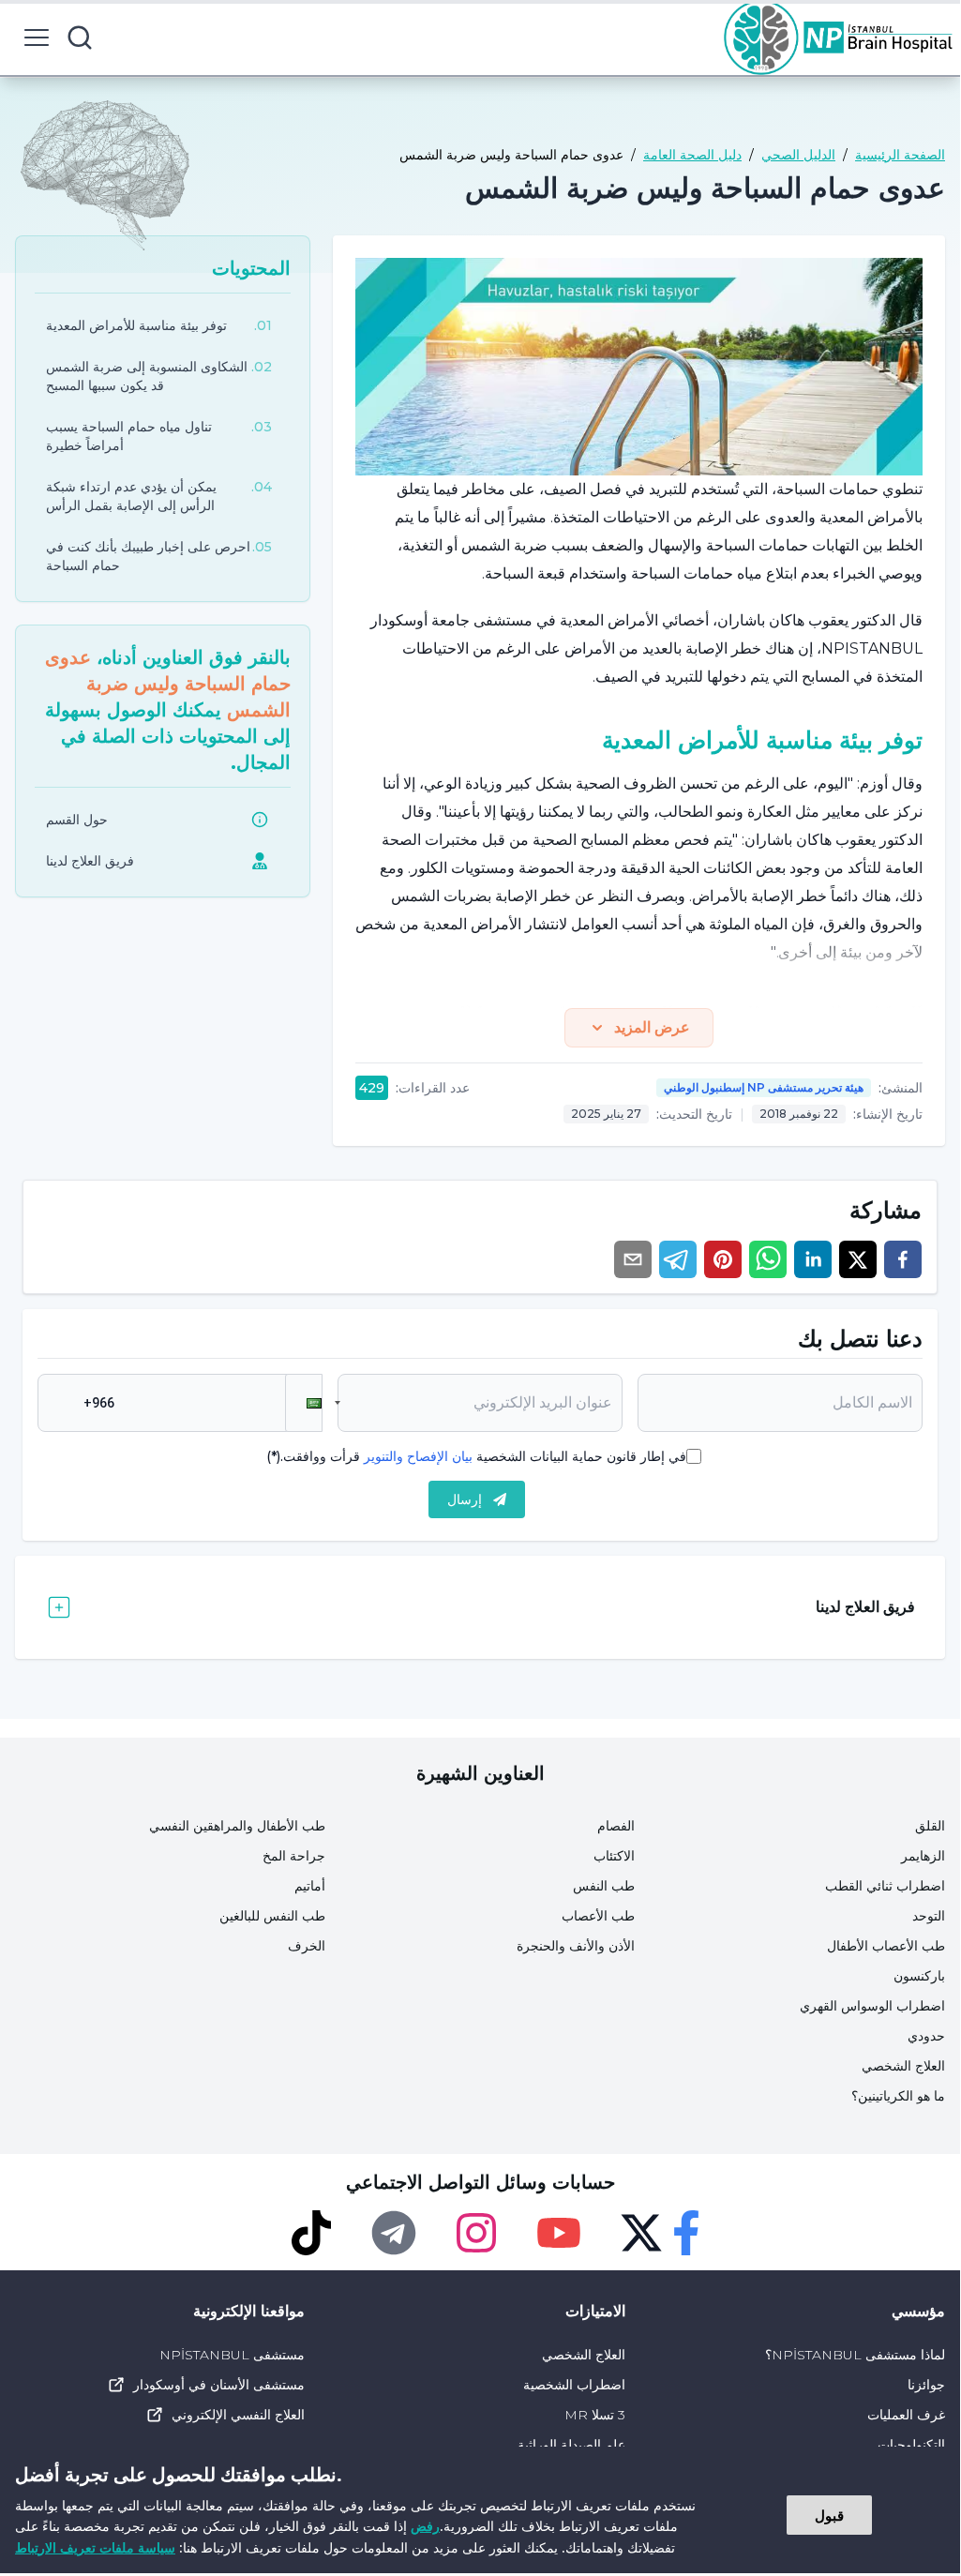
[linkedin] (813, 1259)
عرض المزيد (652, 1027)
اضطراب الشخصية (574, 2385)
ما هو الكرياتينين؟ (898, 2096)
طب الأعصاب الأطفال (886, 1946)
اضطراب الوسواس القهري (872, 2006)
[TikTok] (311, 2233)
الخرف (307, 1946)
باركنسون (919, 1976)
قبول (829, 2515)
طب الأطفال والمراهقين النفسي (237, 1826)
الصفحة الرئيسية (900, 155)
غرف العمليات (906, 2415)
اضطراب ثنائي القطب (885, 1886)
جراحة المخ (294, 1856)
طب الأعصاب (598, 1916)
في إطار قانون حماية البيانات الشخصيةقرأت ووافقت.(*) (476, 1456)
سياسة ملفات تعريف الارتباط (95, 2547)
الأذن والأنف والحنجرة (576, 1946)
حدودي (926, 2036)
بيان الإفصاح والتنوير (418, 1456)
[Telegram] (394, 2233)
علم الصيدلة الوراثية (571, 2445)
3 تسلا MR (594, 2415)
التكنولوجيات (911, 2445)
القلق (930, 1826)
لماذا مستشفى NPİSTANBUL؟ (855, 2355)
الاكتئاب (614, 1856)
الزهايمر (923, 1856)
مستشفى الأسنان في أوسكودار (219, 2385)
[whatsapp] (768, 1259)
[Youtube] (559, 2233)
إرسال (465, 1499)
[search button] (80, 38)
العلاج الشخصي (903, 2066)
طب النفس (604, 1886)
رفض (425, 2526)
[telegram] (678, 1259)
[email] (633, 1259)
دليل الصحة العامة (692, 155)
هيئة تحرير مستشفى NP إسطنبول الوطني (764, 1087)
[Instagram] (476, 2233)
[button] (304, 1403)
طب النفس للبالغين (272, 1916)
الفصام (616, 1826)
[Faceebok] (686, 2233)
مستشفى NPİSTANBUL (232, 2355)
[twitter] (858, 1259)
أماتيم (310, 1886)
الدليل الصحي (798, 155)
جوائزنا (926, 2385)
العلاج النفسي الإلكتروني (238, 2415)
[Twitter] (641, 2233)
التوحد (929, 1916)
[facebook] (903, 1259)
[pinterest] (723, 1259)
